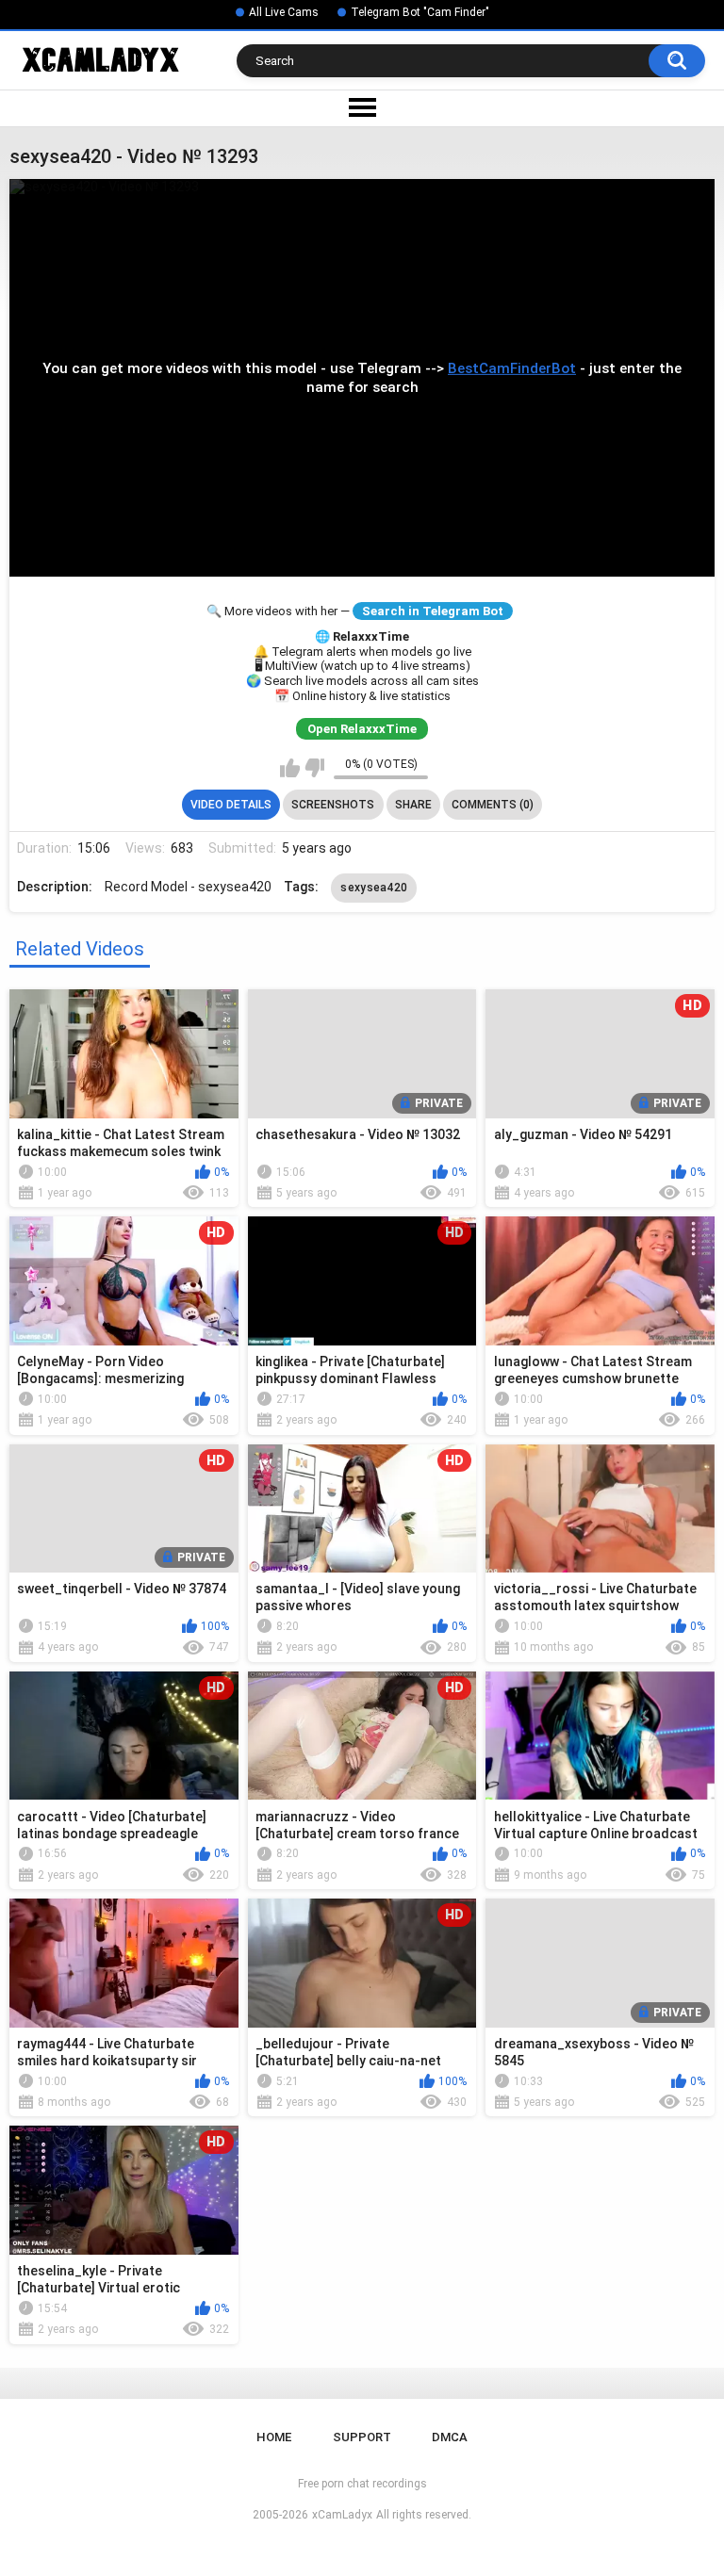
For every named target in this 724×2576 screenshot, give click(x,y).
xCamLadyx (342, 2515)
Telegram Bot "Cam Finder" (420, 12)
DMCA (450, 2437)
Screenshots (333, 805)
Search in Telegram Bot (433, 611)
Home (274, 2437)
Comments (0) (493, 805)
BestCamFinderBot (512, 368)
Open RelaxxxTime (362, 729)
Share (413, 805)
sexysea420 (374, 888)
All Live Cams (284, 12)
